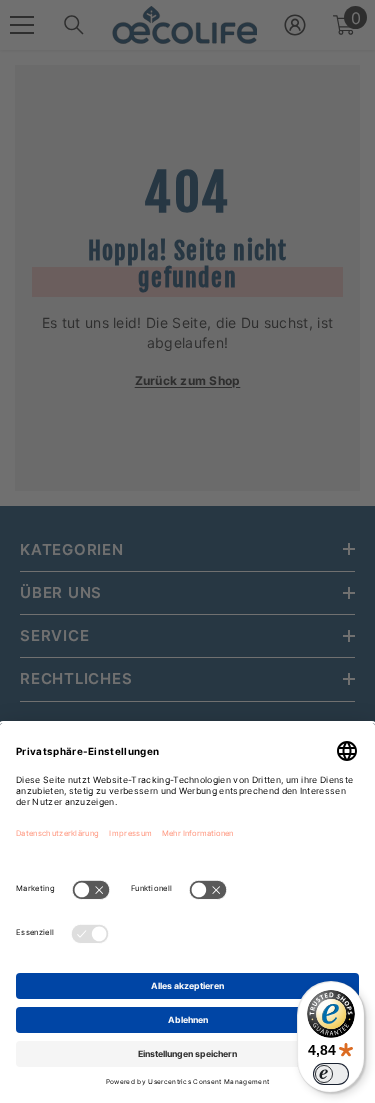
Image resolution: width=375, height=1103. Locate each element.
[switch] (331, 1074)
